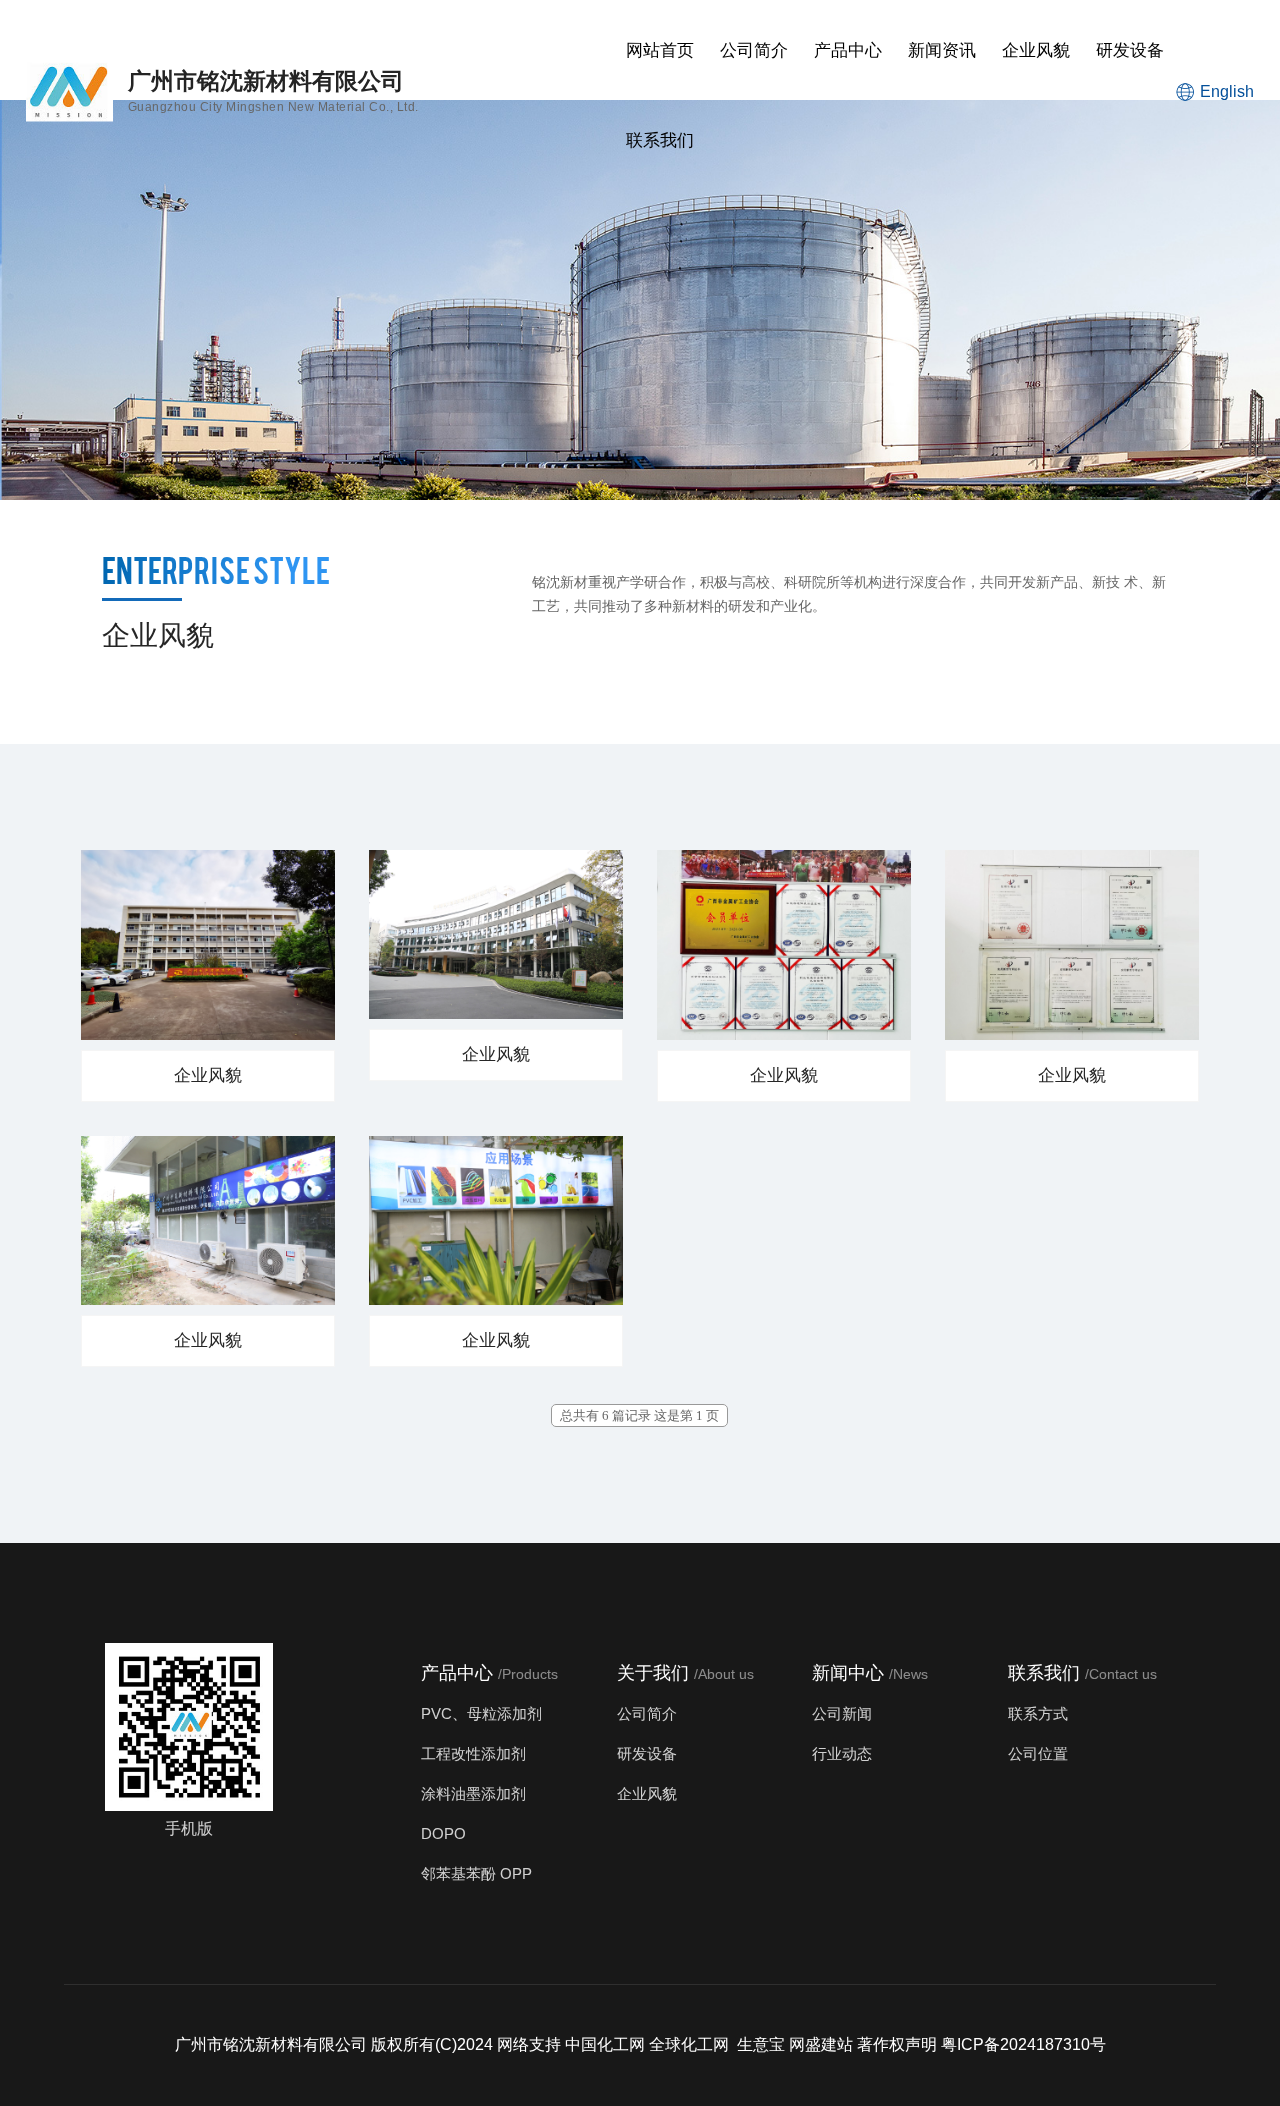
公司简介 (754, 50)
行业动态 (842, 1753)
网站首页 (660, 50)
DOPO (443, 1833)
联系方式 (1038, 1713)
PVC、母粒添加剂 (481, 1713)
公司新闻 (842, 1713)
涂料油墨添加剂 (473, 1793)
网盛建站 (821, 2044)
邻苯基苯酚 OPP (476, 1873)
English (1227, 91)
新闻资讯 (942, 50)
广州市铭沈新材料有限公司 (271, 2044)
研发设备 (1130, 50)
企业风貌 (1036, 50)
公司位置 (1038, 1753)
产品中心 (848, 50)
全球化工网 (689, 2044)
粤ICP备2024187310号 (1023, 2044)
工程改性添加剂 (473, 1753)
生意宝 (761, 2044)
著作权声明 (897, 2044)
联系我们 (660, 140)
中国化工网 (605, 2044)
